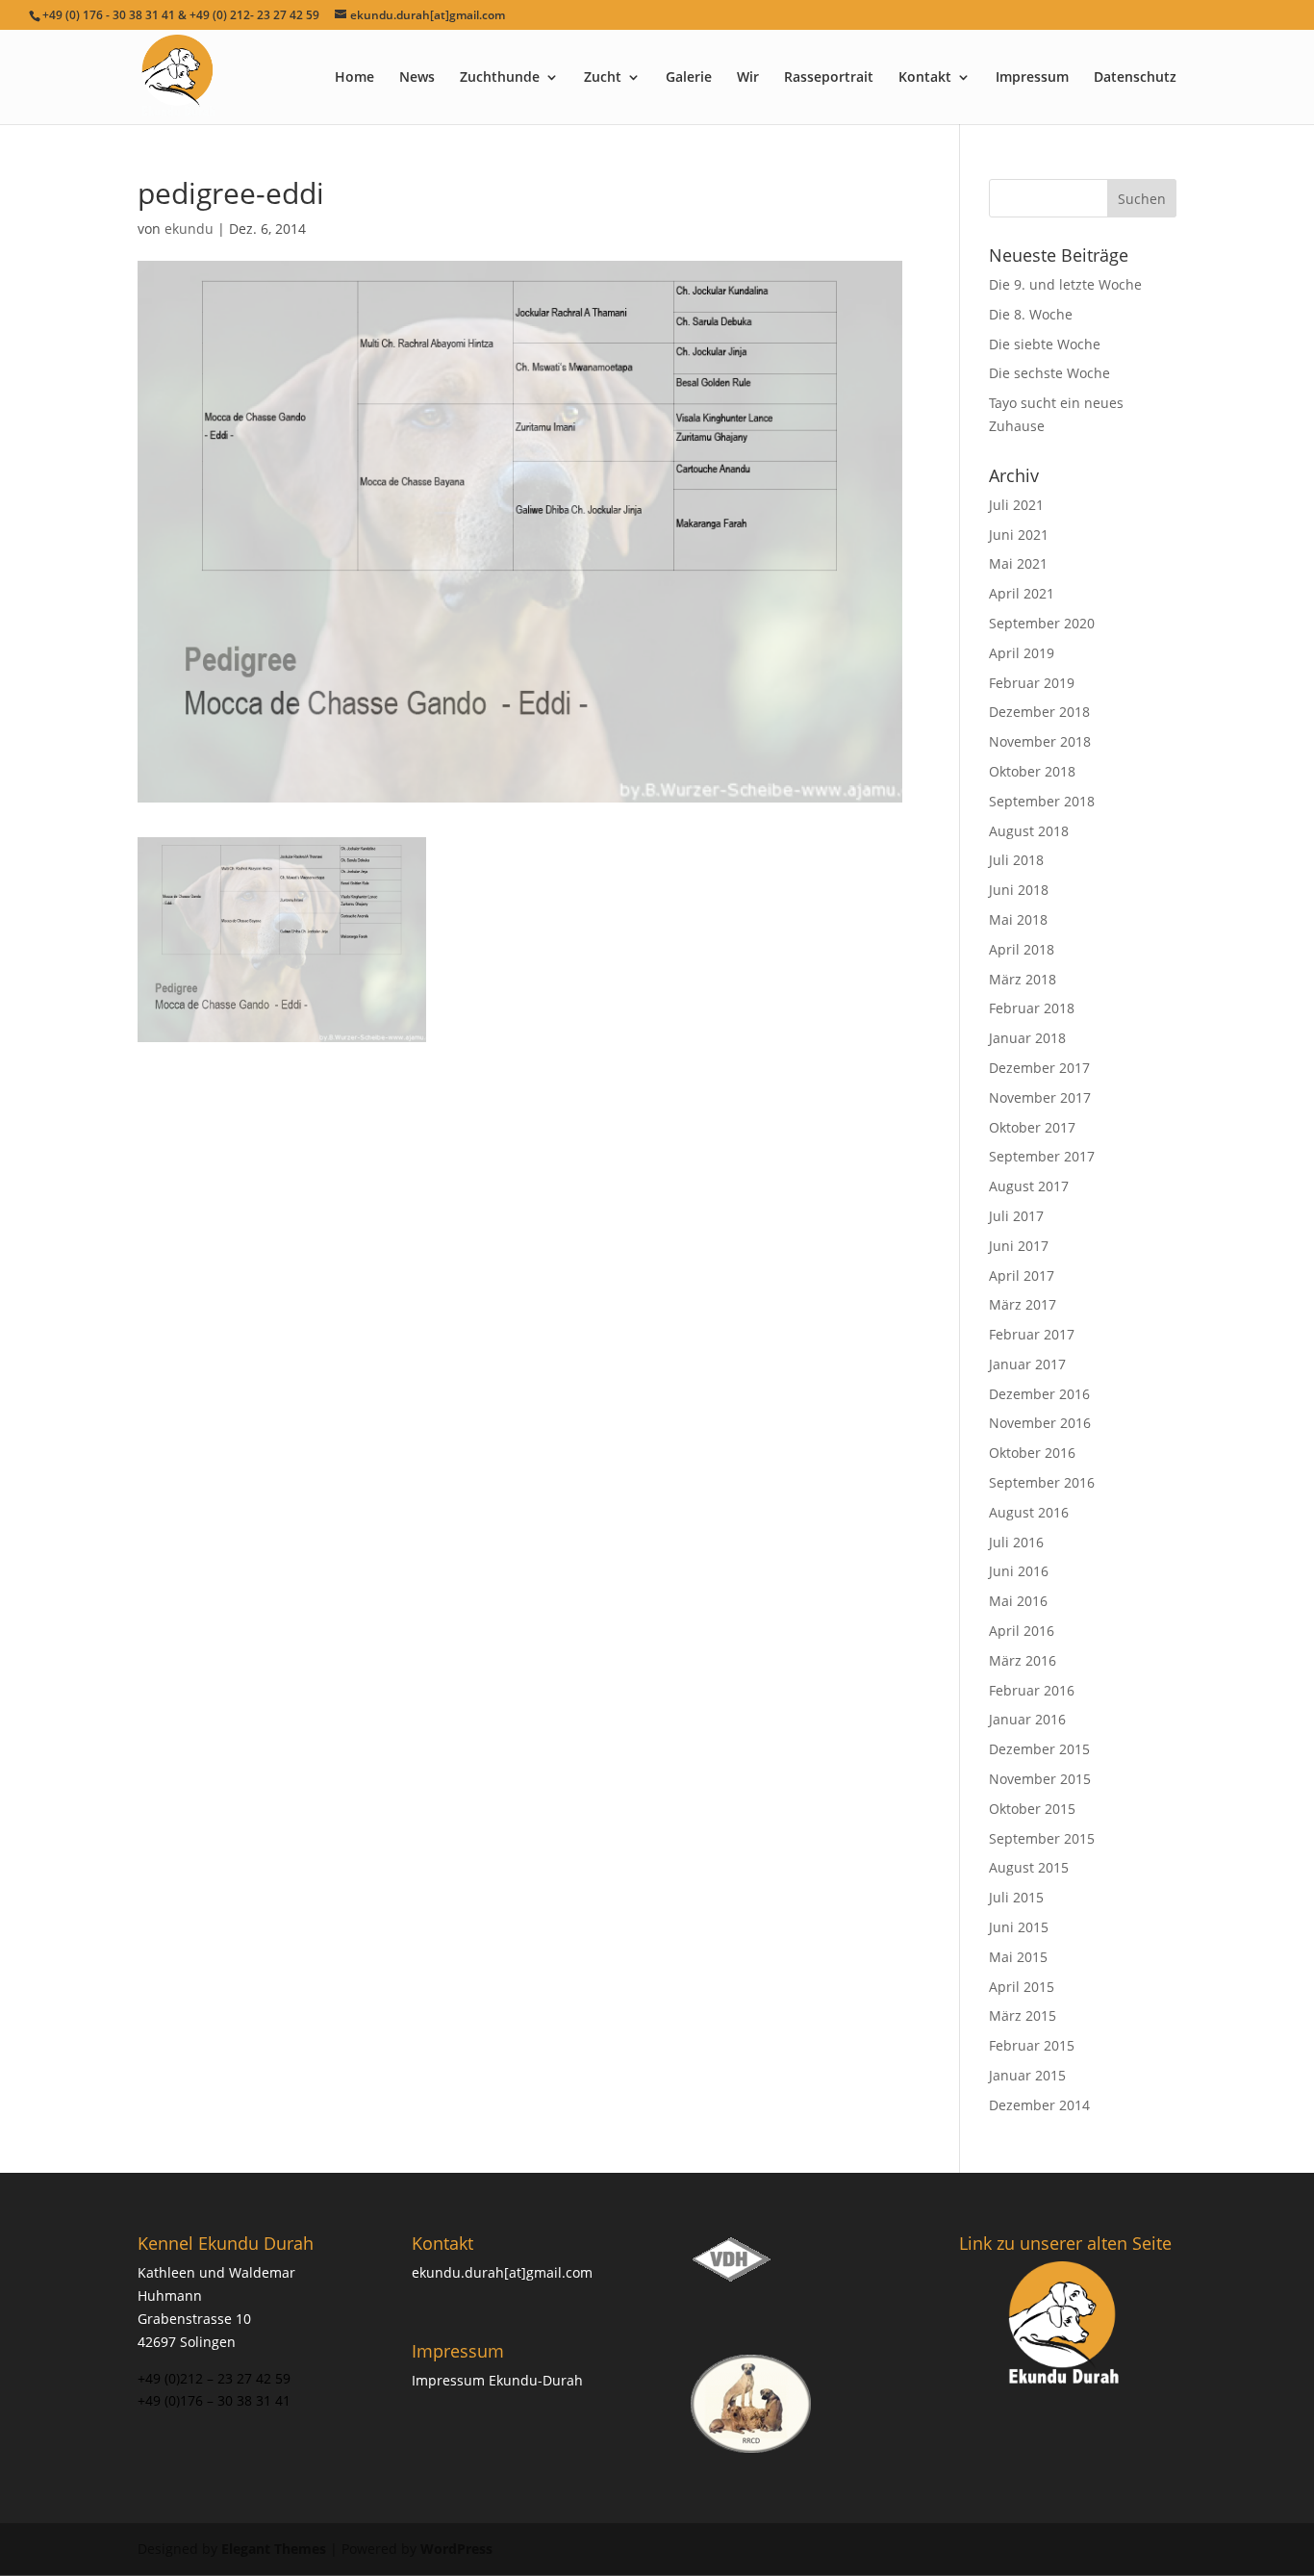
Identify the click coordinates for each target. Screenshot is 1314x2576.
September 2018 (1042, 801)
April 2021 (1022, 593)
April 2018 (1022, 949)
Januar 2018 (1027, 1038)
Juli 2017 (1016, 1216)
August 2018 (1029, 831)
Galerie (689, 78)
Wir (748, 78)
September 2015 (1042, 1838)
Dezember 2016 (1039, 1394)
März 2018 (1023, 979)
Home (354, 78)
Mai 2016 (1018, 1601)
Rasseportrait (829, 78)
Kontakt (925, 78)
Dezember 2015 (1039, 1749)
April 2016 (1022, 1631)
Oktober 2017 (1032, 1127)
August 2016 (1029, 1512)
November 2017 (1040, 1097)
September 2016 (1042, 1482)
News (417, 78)
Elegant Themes (274, 2549)
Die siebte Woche (1045, 344)
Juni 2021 (1019, 535)
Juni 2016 (1019, 1571)
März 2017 (1023, 1304)
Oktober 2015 (1032, 1809)
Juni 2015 (1019, 1927)
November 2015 (1040, 1779)
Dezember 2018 (1039, 712)
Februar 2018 (1032, 1008)
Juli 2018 (1016, 860)
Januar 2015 (1027, 2075)
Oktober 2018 (1032, 771)
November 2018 (1040, 741)
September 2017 (1042, 1156)
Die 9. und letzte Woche (1065, 284)
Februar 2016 (1032, 1690)
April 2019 (1022, 653)
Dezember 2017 (1039, 1068)
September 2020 (1042, 623)
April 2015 (1022, 1987)
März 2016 (1023, 1660)
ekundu (189, 229)
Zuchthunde (500, 78)
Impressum (1032, 78)
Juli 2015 (1016, 1897)
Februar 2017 (1032, 1334)
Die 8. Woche (1031, 314)
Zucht (603, 78)
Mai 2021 (1018, 563)
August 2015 (1029, 1867)
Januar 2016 (1027, 1719)
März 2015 (1023, 2015)
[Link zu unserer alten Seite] (1065, 2325)
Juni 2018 (1019, 890)
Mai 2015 (1018, 1957)
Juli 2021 (1016, 505)
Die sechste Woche (1049, 373)
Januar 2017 (1027, 1364)
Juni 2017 (1019, 1246)
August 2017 (1029, 1186)
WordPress (456, 2549)
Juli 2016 (1016, 1542)
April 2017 (1022, 1275)
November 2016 (1040, 1423)
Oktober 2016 (1032, 1453)
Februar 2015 (1032, 2045)
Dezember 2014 (1039, 2105)
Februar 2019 (1032, 683)
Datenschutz (1135, 78)
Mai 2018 (1018, 919)
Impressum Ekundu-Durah (497, 2380)
